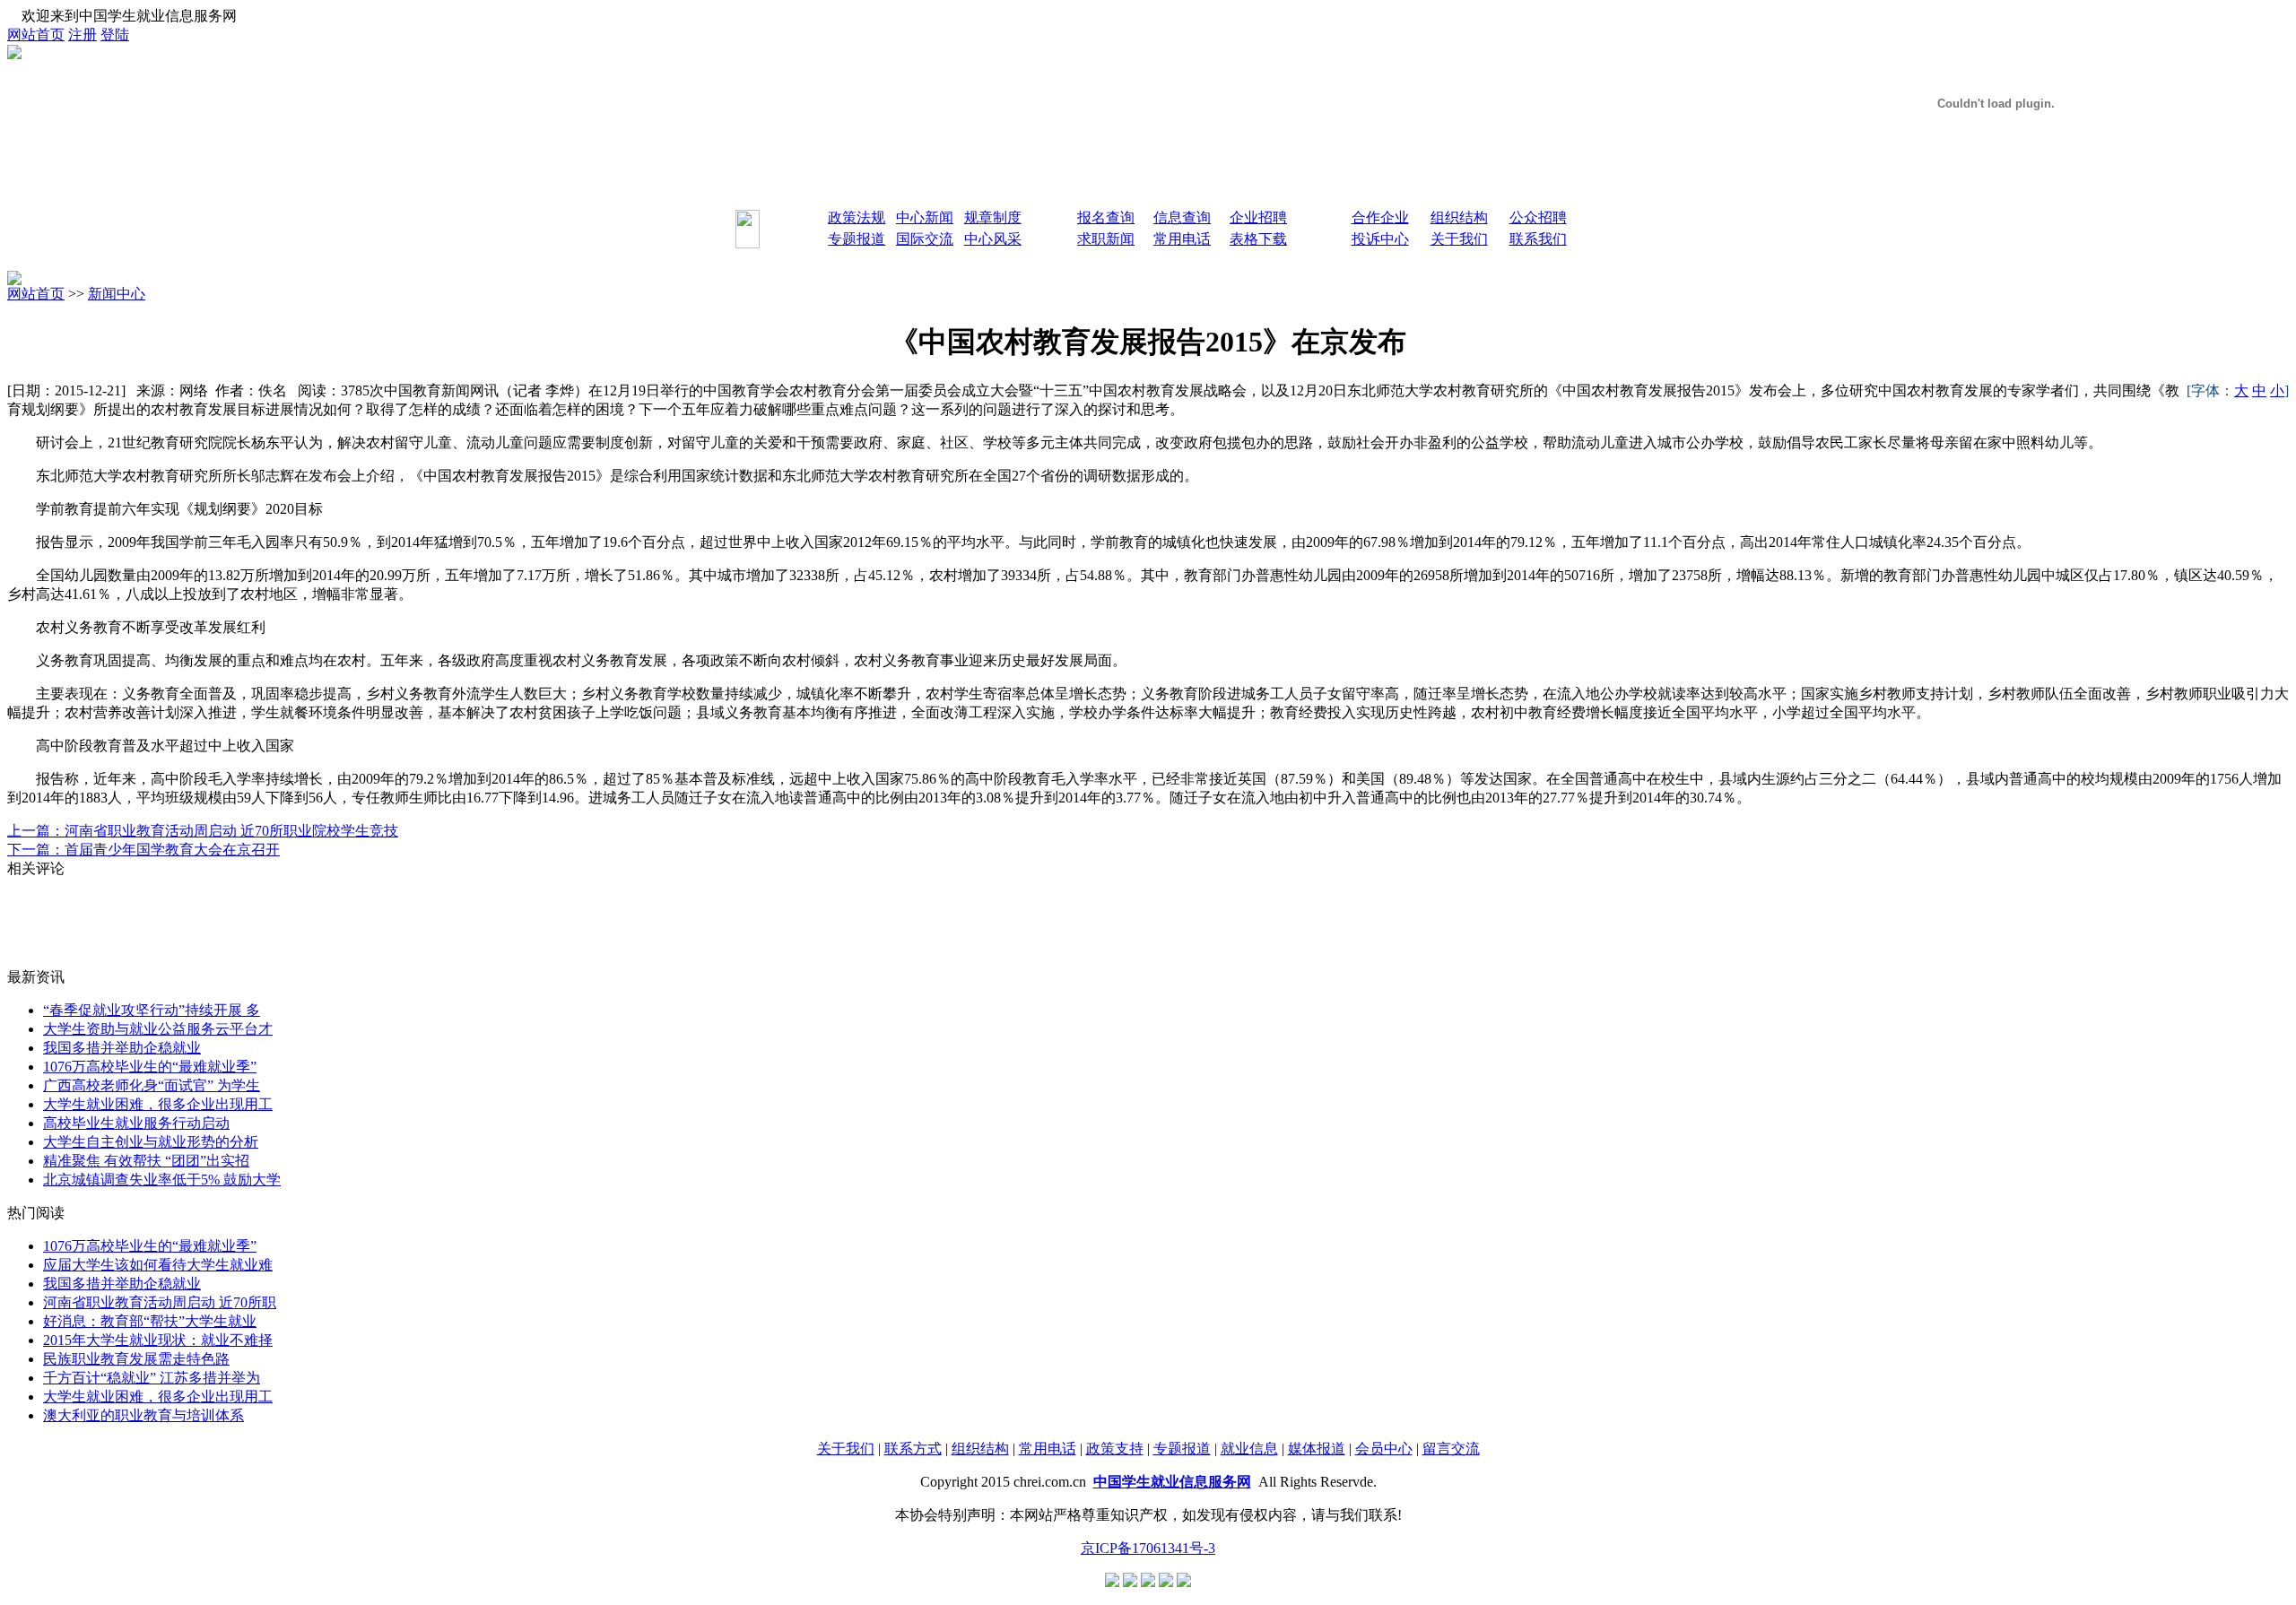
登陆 (115, 35)
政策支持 (1115, 1449)
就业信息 (1249, 1449)
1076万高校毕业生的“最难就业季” (150, 1067)
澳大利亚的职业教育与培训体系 (143, 1415)
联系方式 (913, 1449)
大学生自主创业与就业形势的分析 (151, 1142)
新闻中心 (117, 294)
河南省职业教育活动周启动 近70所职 (160, 1302)
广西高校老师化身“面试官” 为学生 (152, 1085)
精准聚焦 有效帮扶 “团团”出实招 (146, 1161)
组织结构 (980, 1449)
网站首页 (36, 35)
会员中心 (1384, 1449)
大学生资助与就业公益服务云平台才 (158, 1029)
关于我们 (846, 1449)
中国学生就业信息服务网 (1172, 1482)
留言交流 (1451, 1449)
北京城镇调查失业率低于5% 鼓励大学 (162, 1180)
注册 (83, 35)
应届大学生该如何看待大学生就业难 (158, 1265)
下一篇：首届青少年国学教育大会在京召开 (143, 850)
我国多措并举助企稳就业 (122, 1048)
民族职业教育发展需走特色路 (136, 1359)
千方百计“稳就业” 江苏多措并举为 (152, 1378)
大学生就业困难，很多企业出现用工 (158, 1104)
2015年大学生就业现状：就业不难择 (158, 1340)
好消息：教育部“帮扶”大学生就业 (150, 1321)
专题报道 (1182, 1449)
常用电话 (1048, 1449)
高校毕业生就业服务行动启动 (136, 1123)
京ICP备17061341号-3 (1148, 1548)
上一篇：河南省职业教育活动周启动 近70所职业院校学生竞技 (203, 831)
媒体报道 (1317, 1449)
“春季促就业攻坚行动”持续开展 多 (152, 1010)
